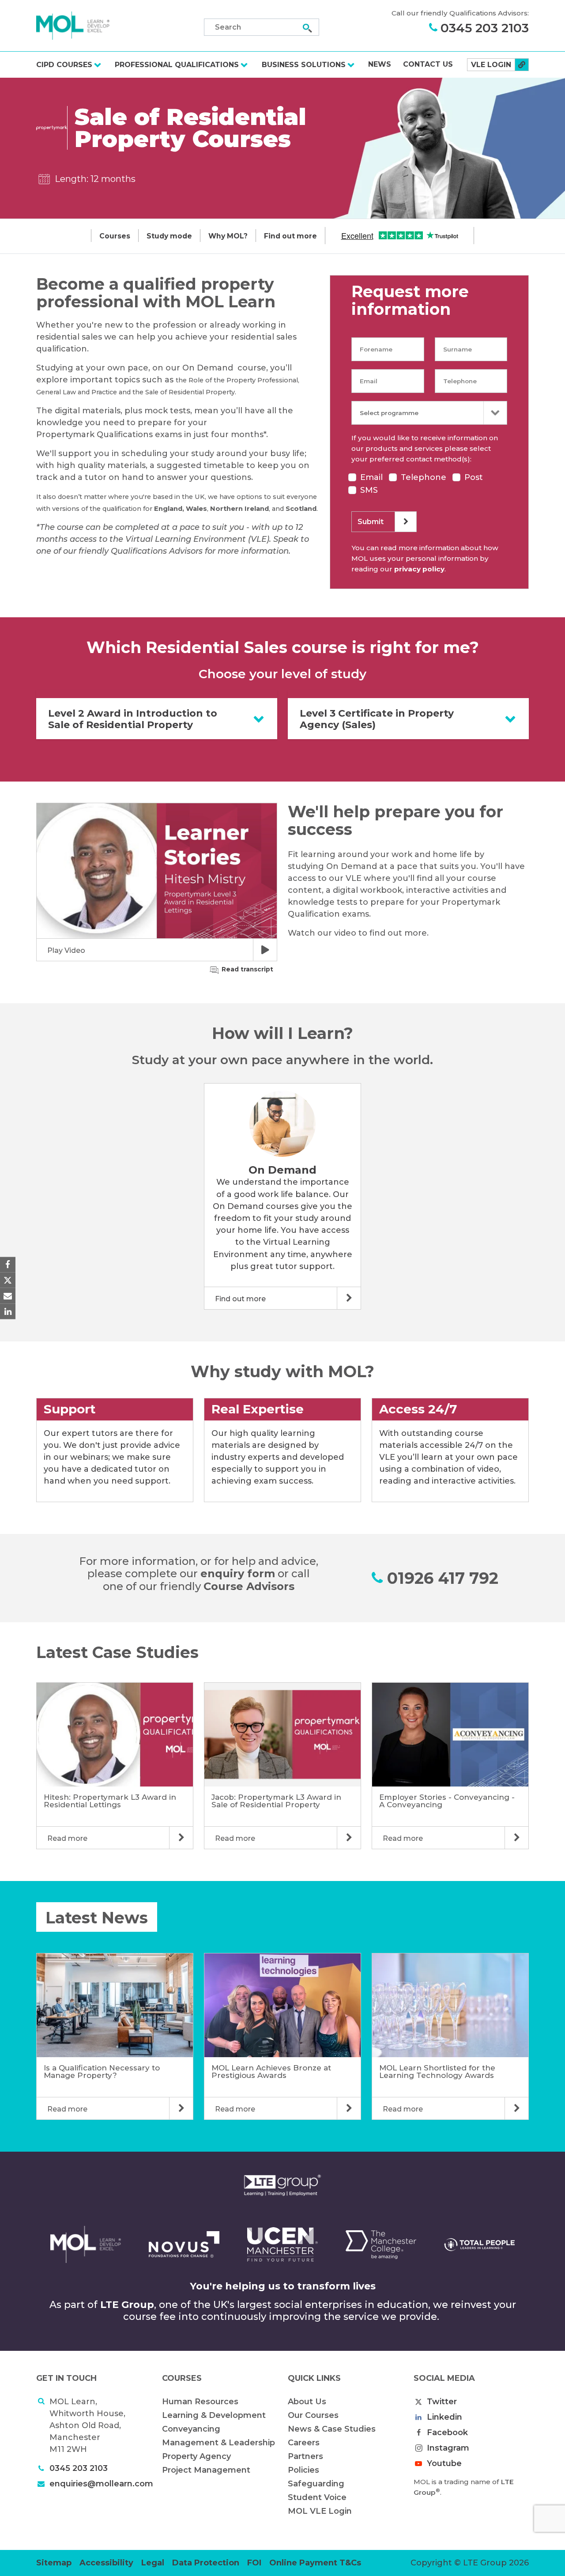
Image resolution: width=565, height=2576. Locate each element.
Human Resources (200, 2402)
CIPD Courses (64, 65)
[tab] (157, 719)
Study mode (169, 236)
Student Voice (317, 2497)
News (380, 64)
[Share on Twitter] (8, 1280)
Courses (115, 236)
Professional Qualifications (177, 65)
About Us (307, 2402)
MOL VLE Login (320, 2511)
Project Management (206, 2470)
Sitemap (54, 2563)
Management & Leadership (218, 2443)
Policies (303, 2470)
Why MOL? (228, 236)
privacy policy (419, 569)
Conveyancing (191, 2429)
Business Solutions (304, 65)
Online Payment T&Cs (315, 2563)
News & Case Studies (332, 2429)
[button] (157, 882)
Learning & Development (214, 2415)
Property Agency (196, 2456)
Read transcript (247, 969)
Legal (153, 2563)
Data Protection (206, 2563)
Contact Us (428, 64)
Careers (304, 2443)
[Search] (307, 28)
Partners (305, 2456)
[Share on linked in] (8, 1311)
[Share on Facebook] (8, 1265)
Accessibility (106, 2563)
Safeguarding (316, 2484)
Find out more (290, 236)
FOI (254, 2563)
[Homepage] (73, 25)
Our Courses (313, 2415)
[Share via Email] (8, 1296)
